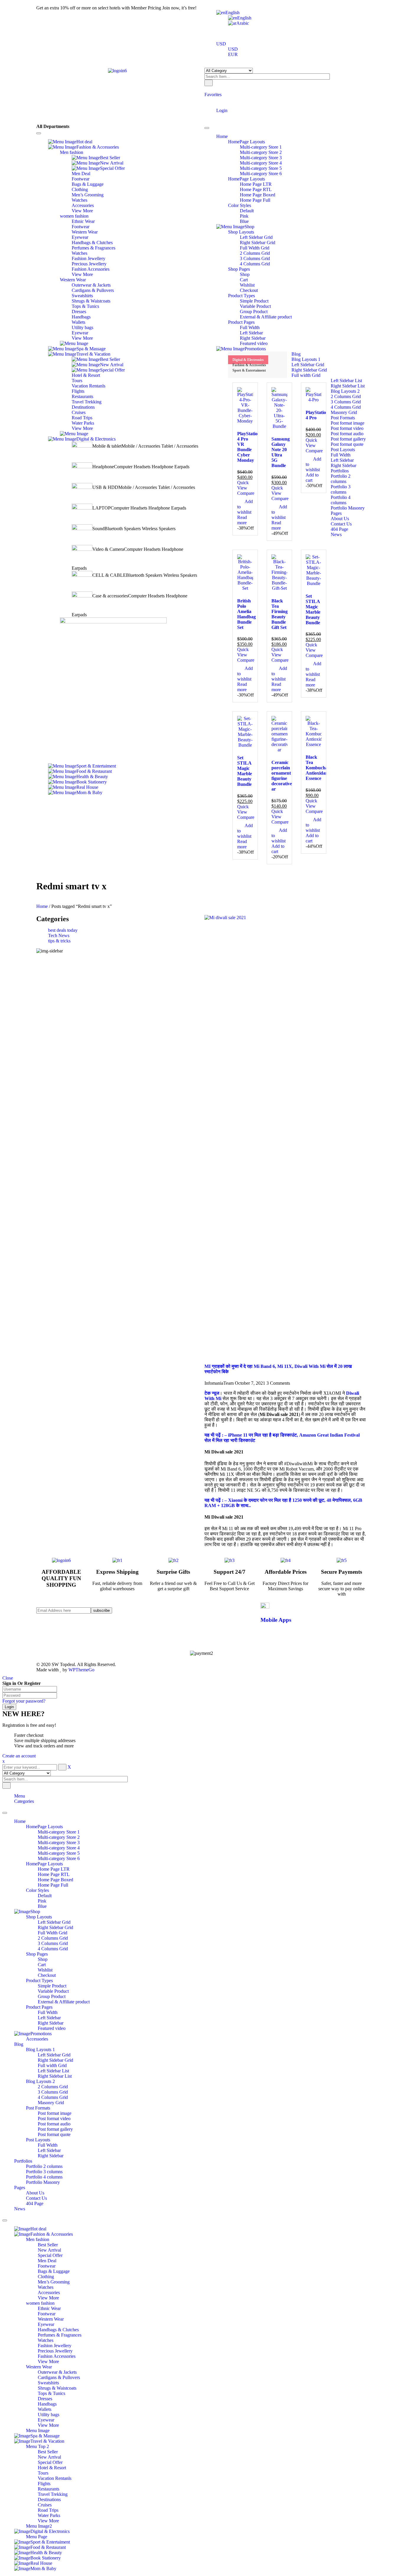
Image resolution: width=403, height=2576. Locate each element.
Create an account (19, 1756)
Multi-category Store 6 (59, 1858)
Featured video (52, 2028)
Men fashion (38, 2239)
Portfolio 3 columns (44, 2172)
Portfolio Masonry (43, 2182)
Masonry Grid (51, 2103)
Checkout (47, 1975)
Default (45, 1896)
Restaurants (49, 2489)
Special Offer (50, 2255)
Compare (246, 493)
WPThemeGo (81, 1670)
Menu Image (38, 2430)
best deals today (63, 930)
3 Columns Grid (53, 1943)
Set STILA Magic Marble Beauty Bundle (313, 609)
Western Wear (51, 2319)
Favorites (213, 95)
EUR (233, 54)
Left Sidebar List (53, 2071)
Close (8, 1678)
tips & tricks (59, 941)
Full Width (48, 2012)
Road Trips (48, 2510)
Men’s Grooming (54, 2282)
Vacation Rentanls (55, 2478)
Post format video (54, 2119)
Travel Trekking (53, 2494)
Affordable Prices (286, 1572)
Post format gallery (55, 2129)
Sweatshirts (48, 2383)
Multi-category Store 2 (59, 1837)
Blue (42, 1906)
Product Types (39, 1981)
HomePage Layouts (44, 1827)
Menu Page (37, 2537)
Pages (20, 2188)
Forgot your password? (24, 1701)
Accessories (37, 2039)
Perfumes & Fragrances (60, 2335)
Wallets (45, 2409)
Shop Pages (37, 1954)
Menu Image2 (39, 2526)
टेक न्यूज (212, 1393)
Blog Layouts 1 (40, 2050)
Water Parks (49, 2515)
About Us (35, 2193)
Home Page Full (53, 1885)
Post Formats (38, 2108)
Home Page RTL (54, 1874)
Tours (43, 2473)
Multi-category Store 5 (59, 1853)
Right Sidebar (51, 2023)
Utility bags (49, 2415)
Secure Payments (341, 1572)
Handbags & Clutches (58, 2330)
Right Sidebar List (55, 2076)
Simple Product (52, 1986)
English (232, 13)
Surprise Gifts (173, 1572)
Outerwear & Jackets (57, 2372)
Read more (242, 520)
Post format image (55, 2113)
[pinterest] (162, 1620)
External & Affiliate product (64, 2002)
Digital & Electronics (248, 360)
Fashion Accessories (57, 2356)
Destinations (49, 2499)
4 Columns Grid (53, 1949)
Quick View (243, 485)
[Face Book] (162, 1610)
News (20, 2209)
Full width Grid (52, 2065)
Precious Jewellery (55, 2351)
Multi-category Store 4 (59, 1848)
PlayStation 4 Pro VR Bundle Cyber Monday (249, 447)
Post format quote (54, 2134)
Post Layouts (38, 2140)
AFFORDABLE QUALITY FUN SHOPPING (61, 1578)
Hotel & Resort (52, 2468)
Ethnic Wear (49, 2308)
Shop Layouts (39, 1917)
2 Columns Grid (53, 1938)
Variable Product (53, 1991)
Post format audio (54, 2124)
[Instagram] (162, 1626)
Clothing (46, 2277)
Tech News (59, 935)
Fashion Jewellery (55, 2346)
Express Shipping (117, 1572)
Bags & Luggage (54, 2271)
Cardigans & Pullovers (59, 2377)
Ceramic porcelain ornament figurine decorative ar (282, 776)
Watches (46, 2287)
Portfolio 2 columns (44, 2166)
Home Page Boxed (55, 1880)
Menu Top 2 (37, 2446)
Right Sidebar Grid (55, 1927)
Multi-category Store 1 (59, 1832)
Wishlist (45, 1970)
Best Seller (48, 2245)
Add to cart (312, 478)
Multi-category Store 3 (59, 1843)
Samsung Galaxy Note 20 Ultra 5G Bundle (281, 452)
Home (42, 906)
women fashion (40, 2303)
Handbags (47, 2404)
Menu (20, 1796)
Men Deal (47, 2261)
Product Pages (39, 2007)
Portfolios (23, 2161)
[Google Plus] (162, 1631)
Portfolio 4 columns (44, 2177)
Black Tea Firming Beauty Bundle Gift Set (280, 614)
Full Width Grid (53, 1933)
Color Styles (37, 1890)
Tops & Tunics (51, 2393)
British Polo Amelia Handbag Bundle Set (246, 614)
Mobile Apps (276, 1620)
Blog (19, 2044)
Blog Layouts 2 (40, 2081)
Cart (42, 1965)
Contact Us (36, 2198)
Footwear (47, 2266)
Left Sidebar (49, 2018)
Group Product (52, 1996)
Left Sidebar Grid (54, 1922)
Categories (24, 1801)
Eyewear (46, 2324)
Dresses (45, 2399)
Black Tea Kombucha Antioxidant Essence (318, 768)
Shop (43, 1959)
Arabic (243, 23)
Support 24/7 (230, 1572)
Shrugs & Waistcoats (57, 2388)
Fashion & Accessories (249, 365)
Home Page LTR (54, 1869)
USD (221, 44)
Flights (44, 2484)
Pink (42, 1901)
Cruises (45, 2505)
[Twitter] (162, 1615)
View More (48, 2298)
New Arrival (49, 2250)
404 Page (35, 2203)
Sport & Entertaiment (249, 370)
